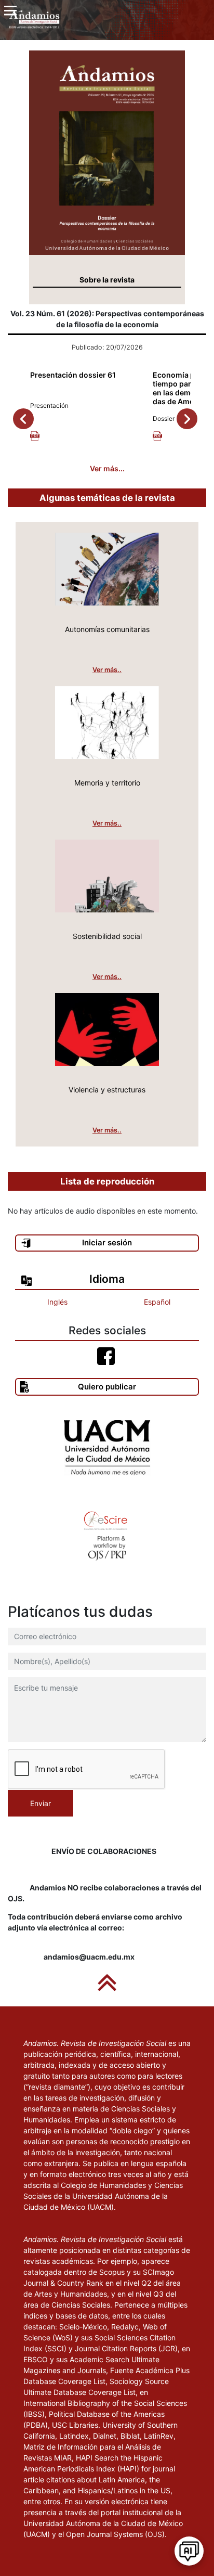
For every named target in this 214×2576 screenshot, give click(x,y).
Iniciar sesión (107, 1242)
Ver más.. (107, 670)
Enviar (41, 1803)
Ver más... (107, 468)
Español (157, 1302)
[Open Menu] (10, 10)
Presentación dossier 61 (73, 375)
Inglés (57, 1302)
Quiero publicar (107, 1387)
